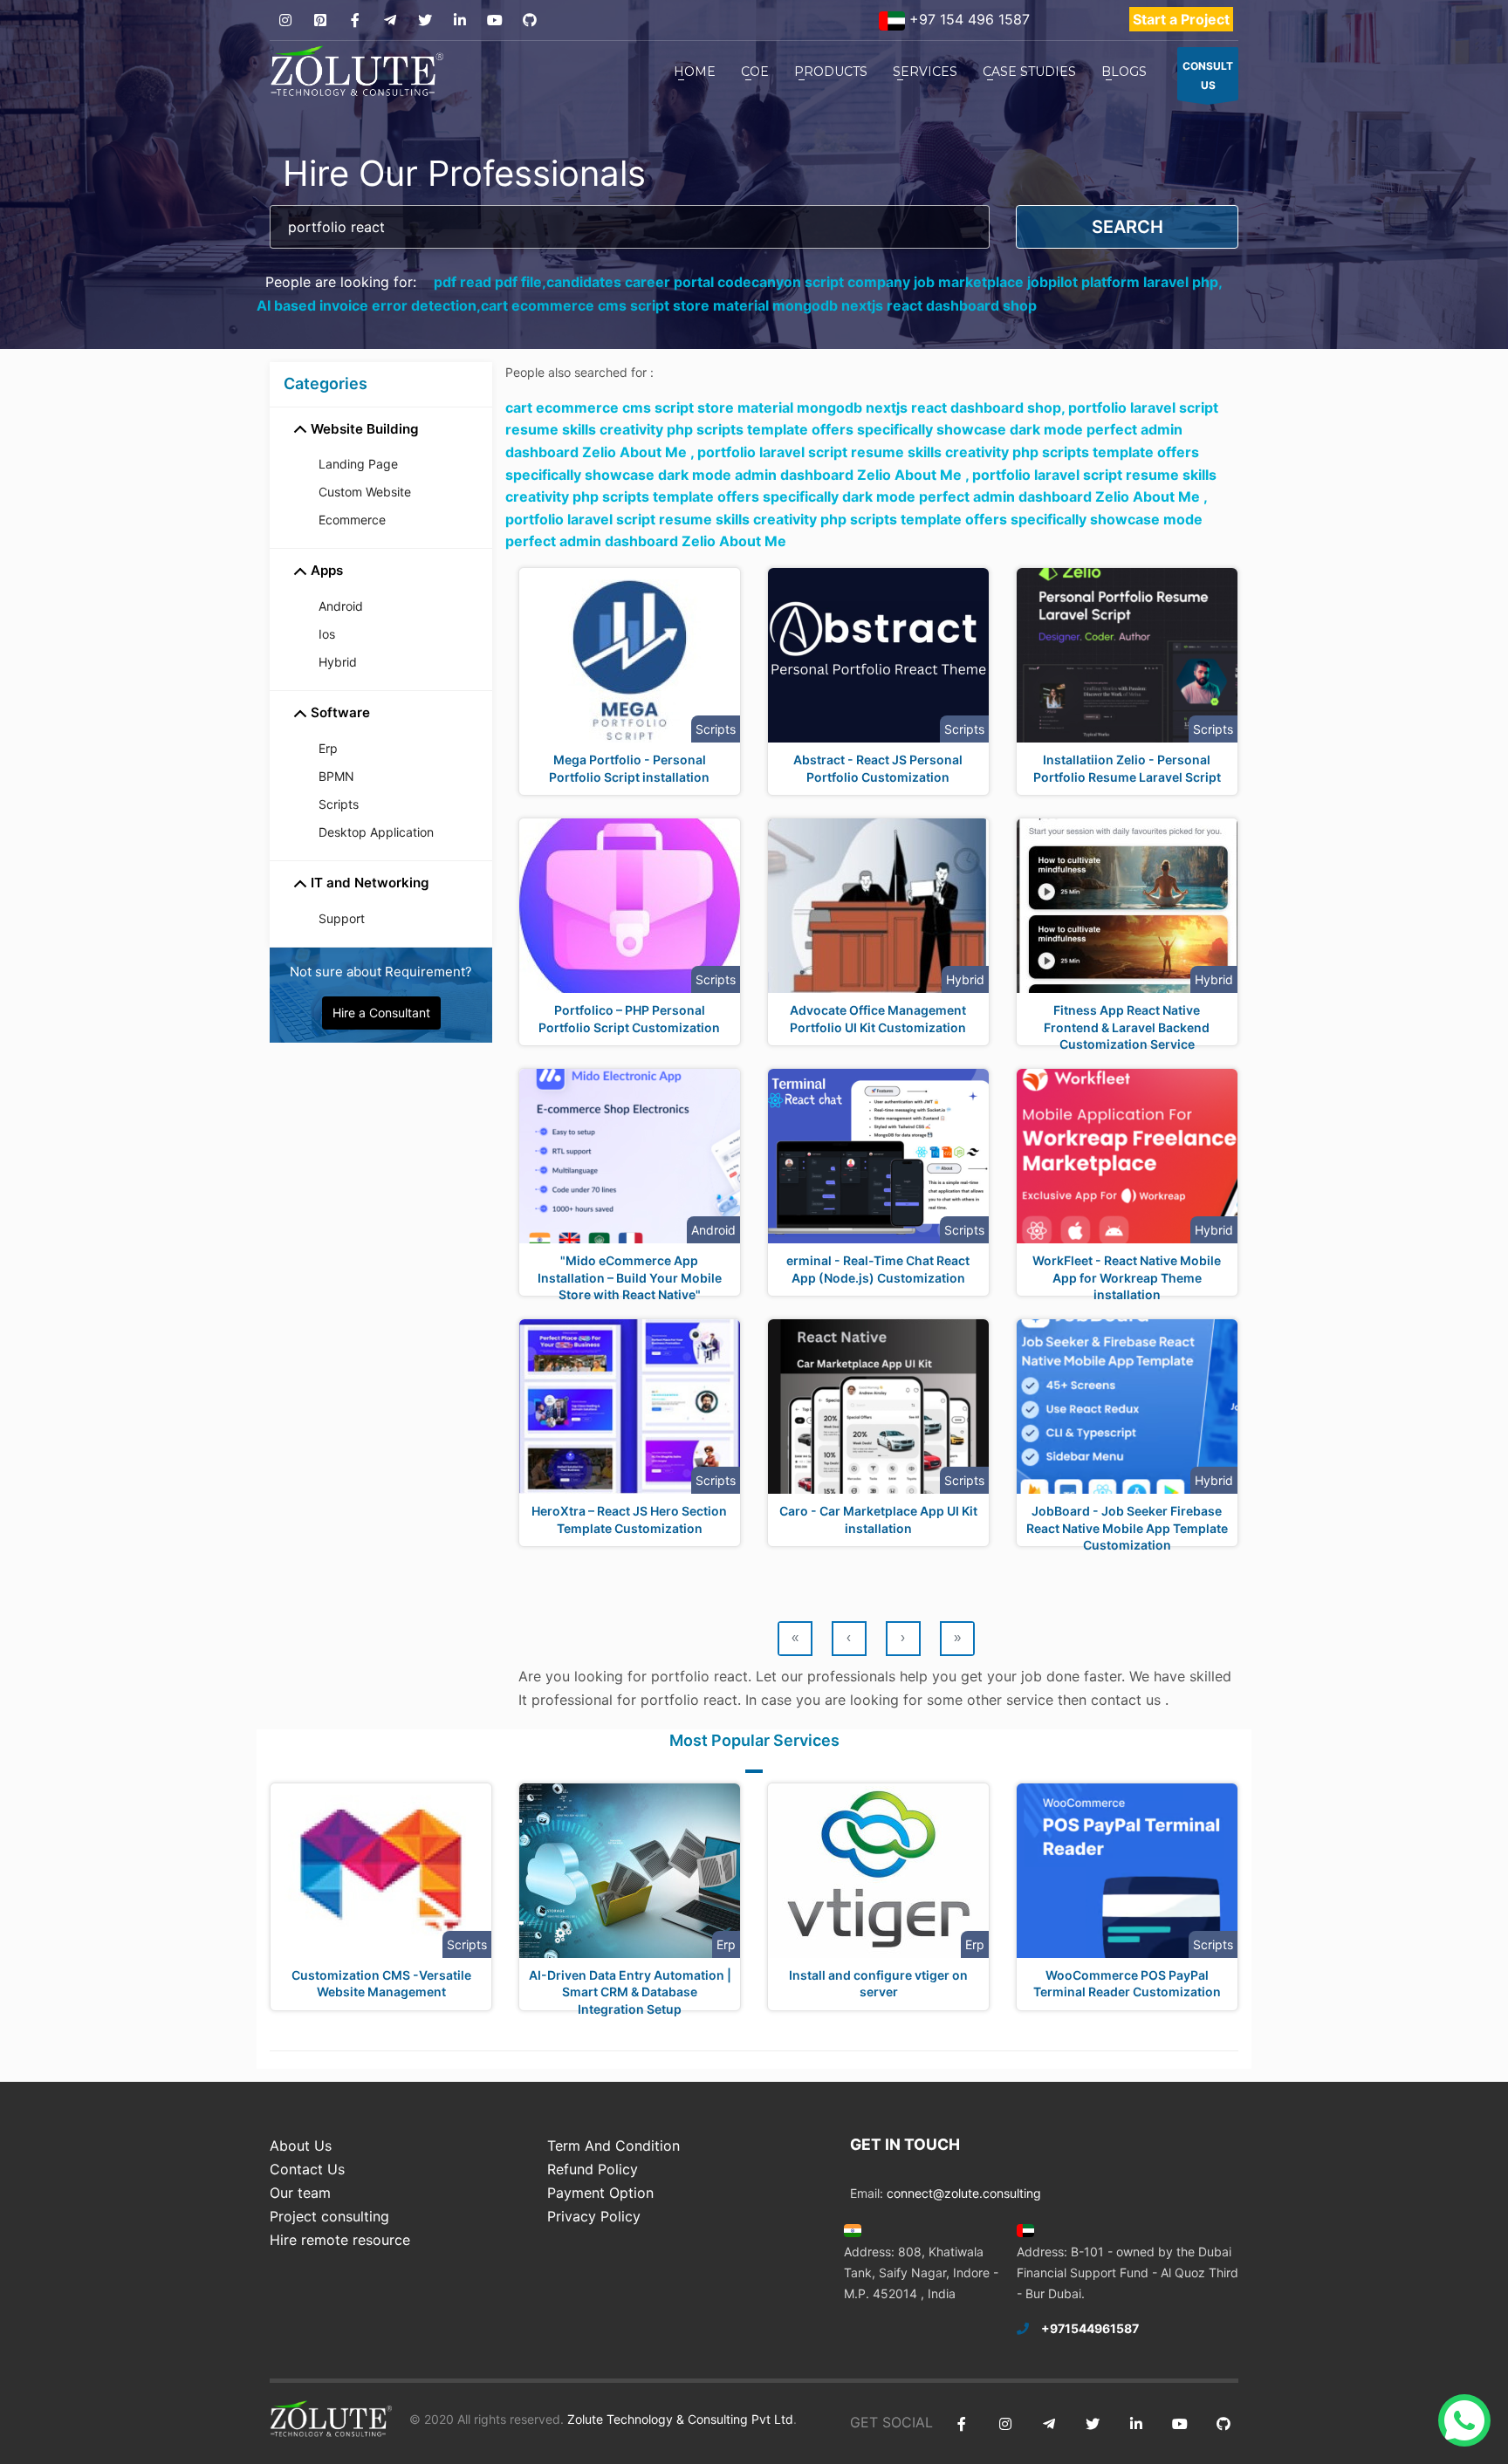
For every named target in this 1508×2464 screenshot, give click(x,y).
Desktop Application (376, 832)
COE (755, 72)
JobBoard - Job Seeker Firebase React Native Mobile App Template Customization (1127, 1528)
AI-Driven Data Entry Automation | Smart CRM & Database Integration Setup (630, 1992)
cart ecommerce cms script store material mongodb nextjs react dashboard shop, (787, 407)
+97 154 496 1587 (967, 19)
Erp (328, 748)
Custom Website (365, 492)
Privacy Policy (594, 2216)
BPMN (336, 776)
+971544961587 (1090, 2328)
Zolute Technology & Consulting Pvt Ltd (679, 2419)
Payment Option (600, 2193)
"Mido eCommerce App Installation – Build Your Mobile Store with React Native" (630, 1277)
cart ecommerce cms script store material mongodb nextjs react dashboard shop (759, 305)
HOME (695, 72)
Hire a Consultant (381, 1013)
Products (831, 72)
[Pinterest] (320, 21)
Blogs (1124, 72)
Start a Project (1181, 19)
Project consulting (329, 2216)
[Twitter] (425, 21)
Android (341, 606)
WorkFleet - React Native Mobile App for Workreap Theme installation (1127, 1277)
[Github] (529, 21)
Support (342, 918)
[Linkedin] (459, 21)
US (1208, 75)
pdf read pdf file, (490, 282)
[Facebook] (355, 21)
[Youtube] (494, 21)
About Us (301, 2146)
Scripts (339, 804)
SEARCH (1128, 227)
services (925, 72)
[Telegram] (390, 21)
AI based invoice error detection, (369, 305)
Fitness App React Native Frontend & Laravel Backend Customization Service (1127, 1027)
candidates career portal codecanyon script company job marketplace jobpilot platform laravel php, (884, 282)
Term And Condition (613, 2146)
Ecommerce (352, 520)
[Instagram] (285, 21)
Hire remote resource (340, 2240)
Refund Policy (593, 2169)
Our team (300, 2193)
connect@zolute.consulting (964, 2193)
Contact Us (307, 2169)
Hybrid (338, 662)
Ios (327, 634)
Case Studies (1029, 72)
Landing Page (358, 464)
